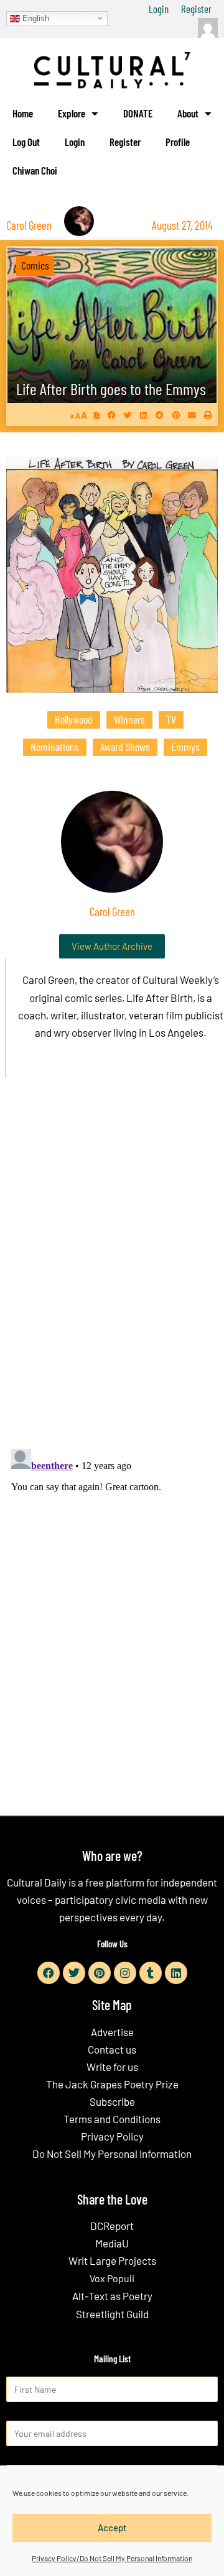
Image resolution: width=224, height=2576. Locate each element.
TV (171, 719)
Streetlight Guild (112, 2314)
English (35, 18)
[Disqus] (112, 1277)
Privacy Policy (112, 2136)
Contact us (112, 2049)
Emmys (185, 747)
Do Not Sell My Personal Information (112, 2154)
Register (196, 9)
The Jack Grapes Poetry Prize (112, 2084)
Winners (129, 719)
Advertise (112, 2032)
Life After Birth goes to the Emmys (111, 389)
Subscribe (112, 2101)
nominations (55, 747)
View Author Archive (112, 946)
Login (159, 9)
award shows (125, 747)
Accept (112, 2528)
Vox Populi (112, 2278)
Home (23, 113)
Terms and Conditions (112, 2119)
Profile (178, 142)
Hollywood (74, 719)
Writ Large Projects (112, 2260)
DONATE (138, 113)
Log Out (26, 142)
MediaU (112, 2243)
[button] (112, 415)
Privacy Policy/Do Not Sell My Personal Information (112, 2558)
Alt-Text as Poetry (112, 2296)
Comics (35, 265)
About (188, 113)
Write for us (112, 2067)
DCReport (112, 2226)
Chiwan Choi (35, 170)
